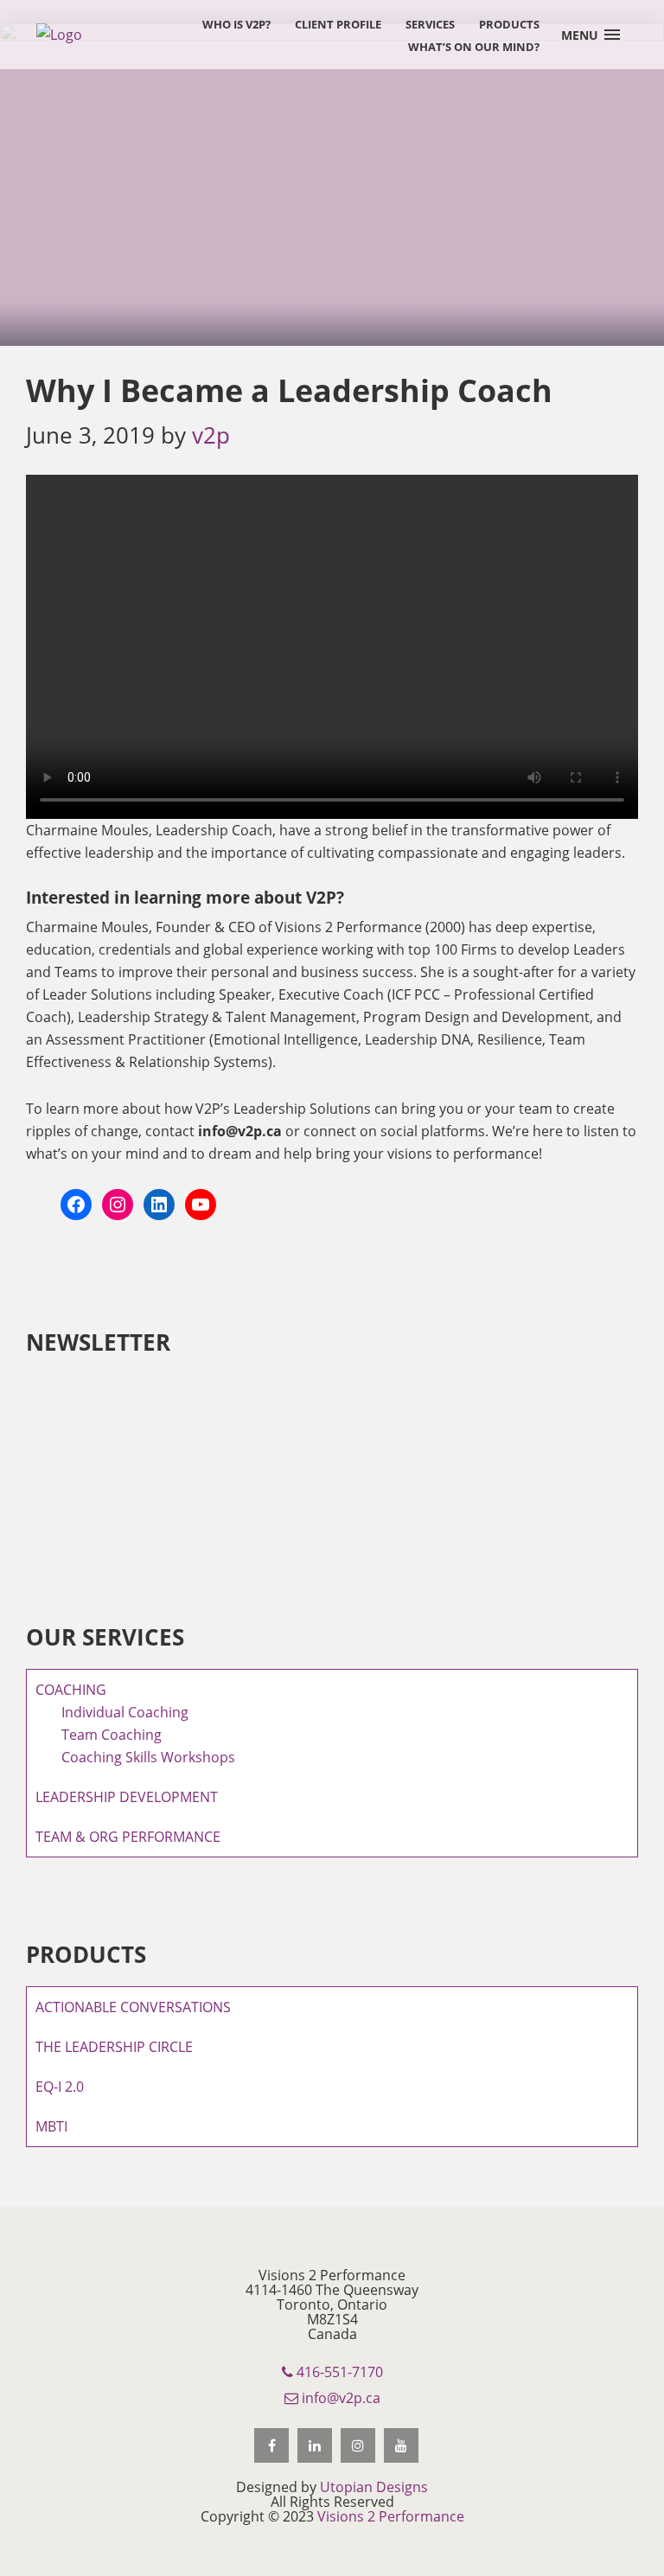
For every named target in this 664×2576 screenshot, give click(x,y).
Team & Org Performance (128, 1837)
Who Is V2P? (236, 24)
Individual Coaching (125, 1712)
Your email (61, 1435)
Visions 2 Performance (391, 2516)
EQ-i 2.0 (60, 2087)
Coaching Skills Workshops (148, 1757)
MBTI (51, 2126)
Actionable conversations (133, 2007)
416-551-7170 (338, 2372)
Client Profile (338, 24)
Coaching (71, 1690)
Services (430, 24)
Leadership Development (127, 1797)
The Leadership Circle (114, 2047)
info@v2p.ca (339, 2398)
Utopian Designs (374, 2487)
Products (509, 24)
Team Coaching (112, 1735)
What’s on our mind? (474, 47)
